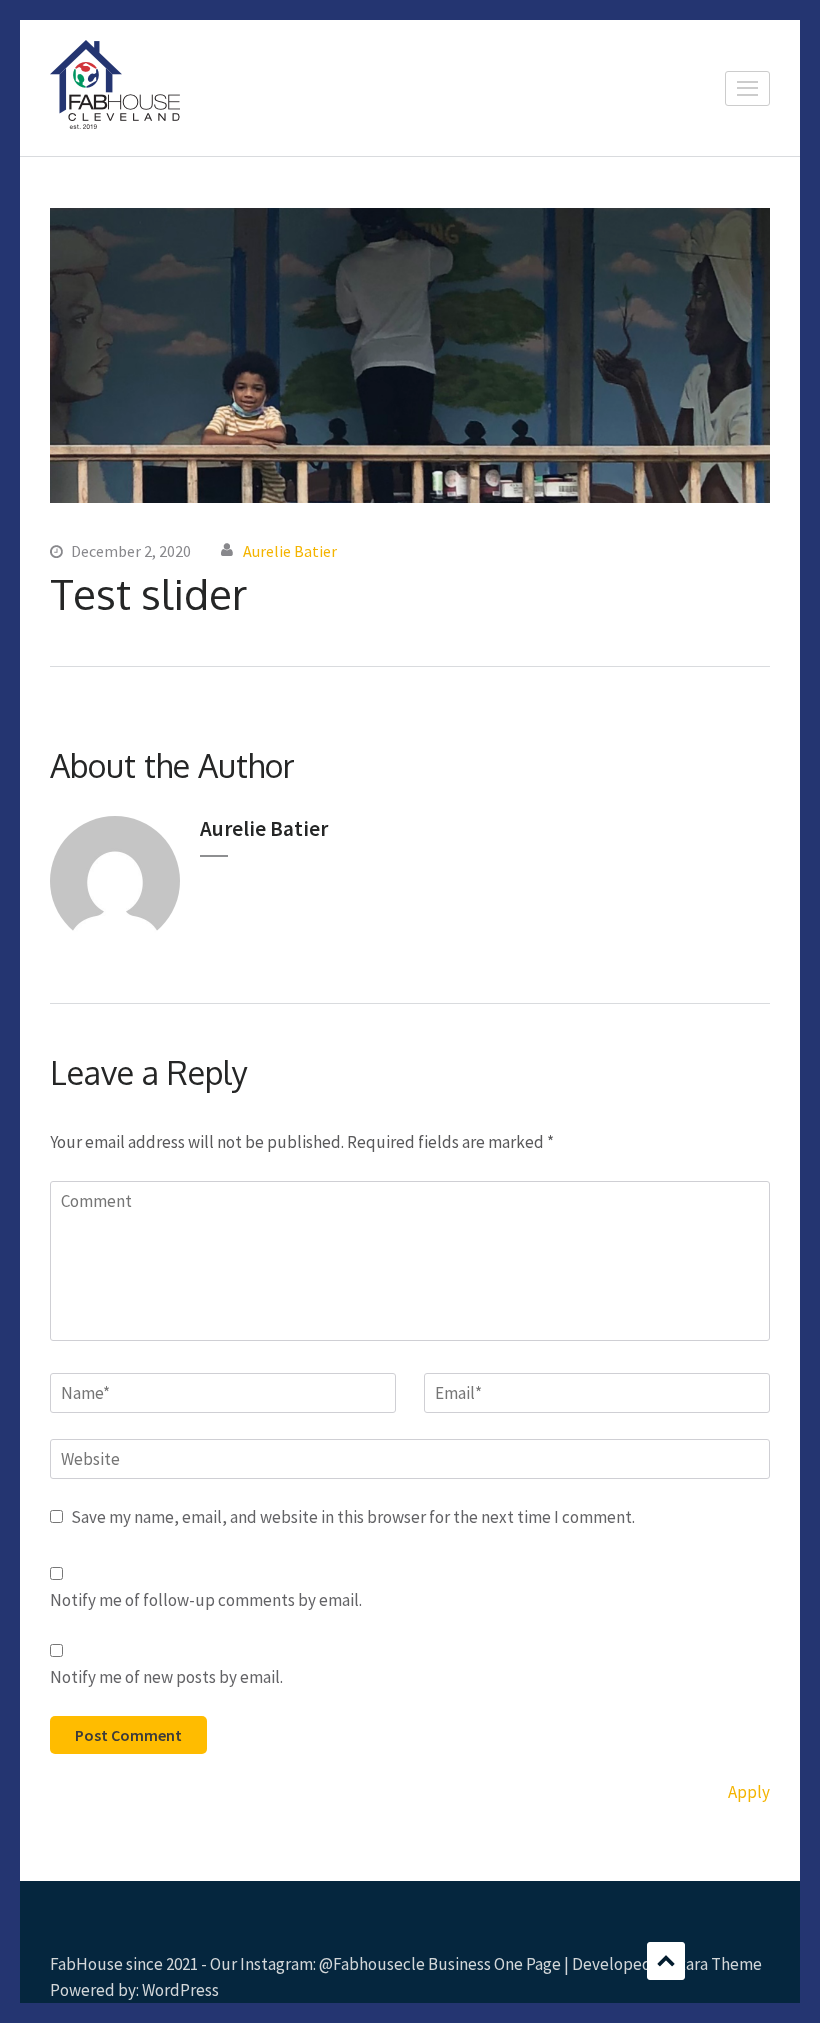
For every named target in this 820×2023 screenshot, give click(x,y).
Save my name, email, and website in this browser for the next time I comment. (353, 1517)
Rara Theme (719, 1964)
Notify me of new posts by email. (166, 1677)
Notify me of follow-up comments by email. (206, 1600)
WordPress (180, 1990)
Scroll (666, 1961)
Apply (749, 1792)
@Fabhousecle (372, 1964)
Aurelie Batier (290, 551)
